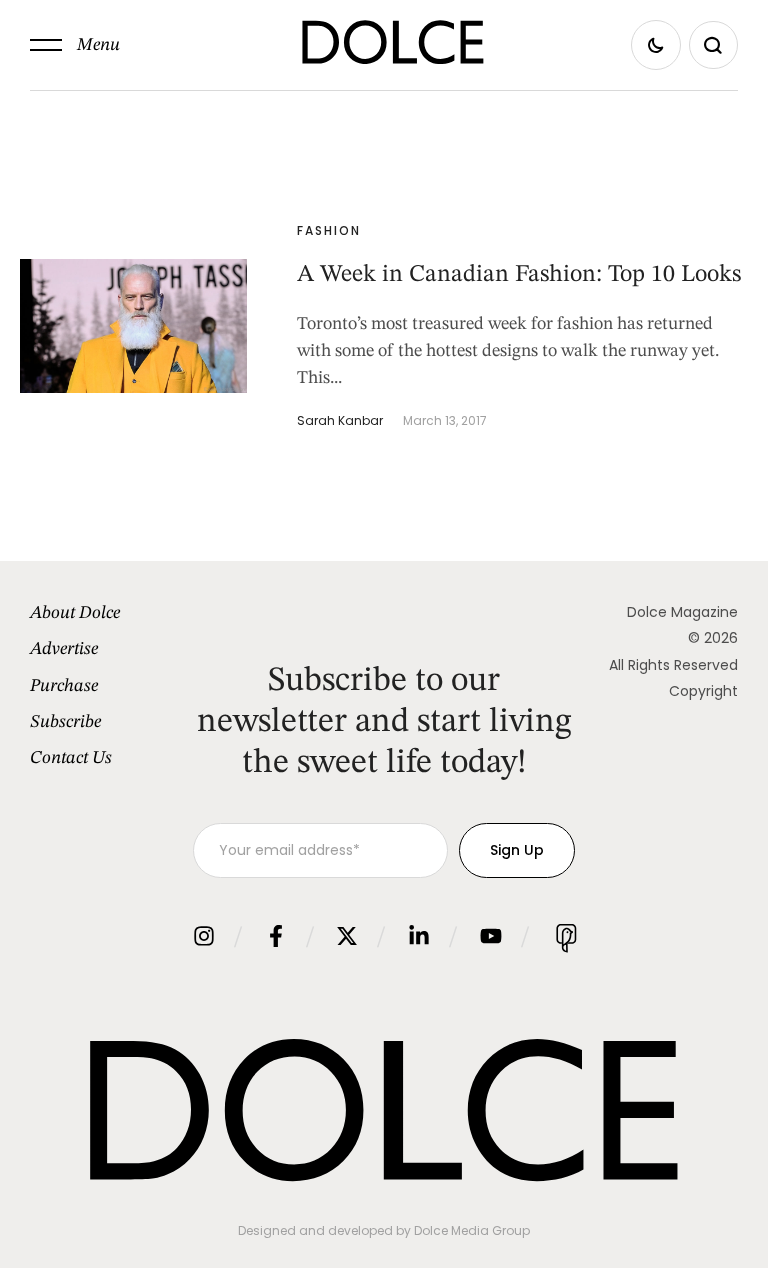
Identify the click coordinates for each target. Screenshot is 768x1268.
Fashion (329, 230)
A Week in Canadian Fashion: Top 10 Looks (519, 275)
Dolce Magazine (682, 612)
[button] (75, 45)
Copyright (703, 691)
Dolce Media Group (472, 1230)
